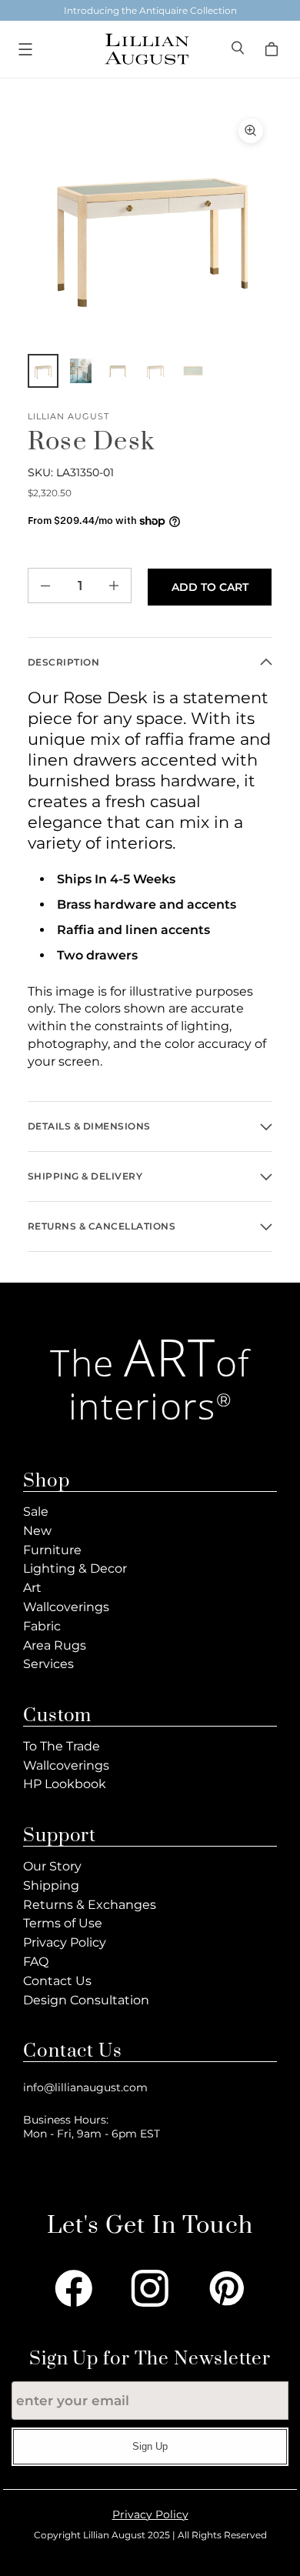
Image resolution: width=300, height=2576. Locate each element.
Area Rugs (55, 1645)
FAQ (36, 1962)
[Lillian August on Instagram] (150, 2288)
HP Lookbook (65, 1784)
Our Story (52, 1866)
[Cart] (274, 49)
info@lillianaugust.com (85, 2087)
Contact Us (57, 1981)
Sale (36, 1512)
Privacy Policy (65, 1942)
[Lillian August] (146, 49)
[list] (150, 232)
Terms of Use (63, 1923)
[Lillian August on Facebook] (74, 2288)
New (37, 1531)
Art (32, 1588)
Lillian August (69, 417)
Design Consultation (86, 2000)
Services (48, 1664)
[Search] (239, 50)
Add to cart (210, 587)
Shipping (51, 1885)
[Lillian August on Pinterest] (227, 2288)
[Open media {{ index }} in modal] (150, 232)
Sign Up (150, 2446)
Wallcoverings (66, 1607)
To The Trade (62, 1746)
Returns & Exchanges (90, 1905)
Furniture (52, 1550)
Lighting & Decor (75, 1568)
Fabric (42, 1626)
